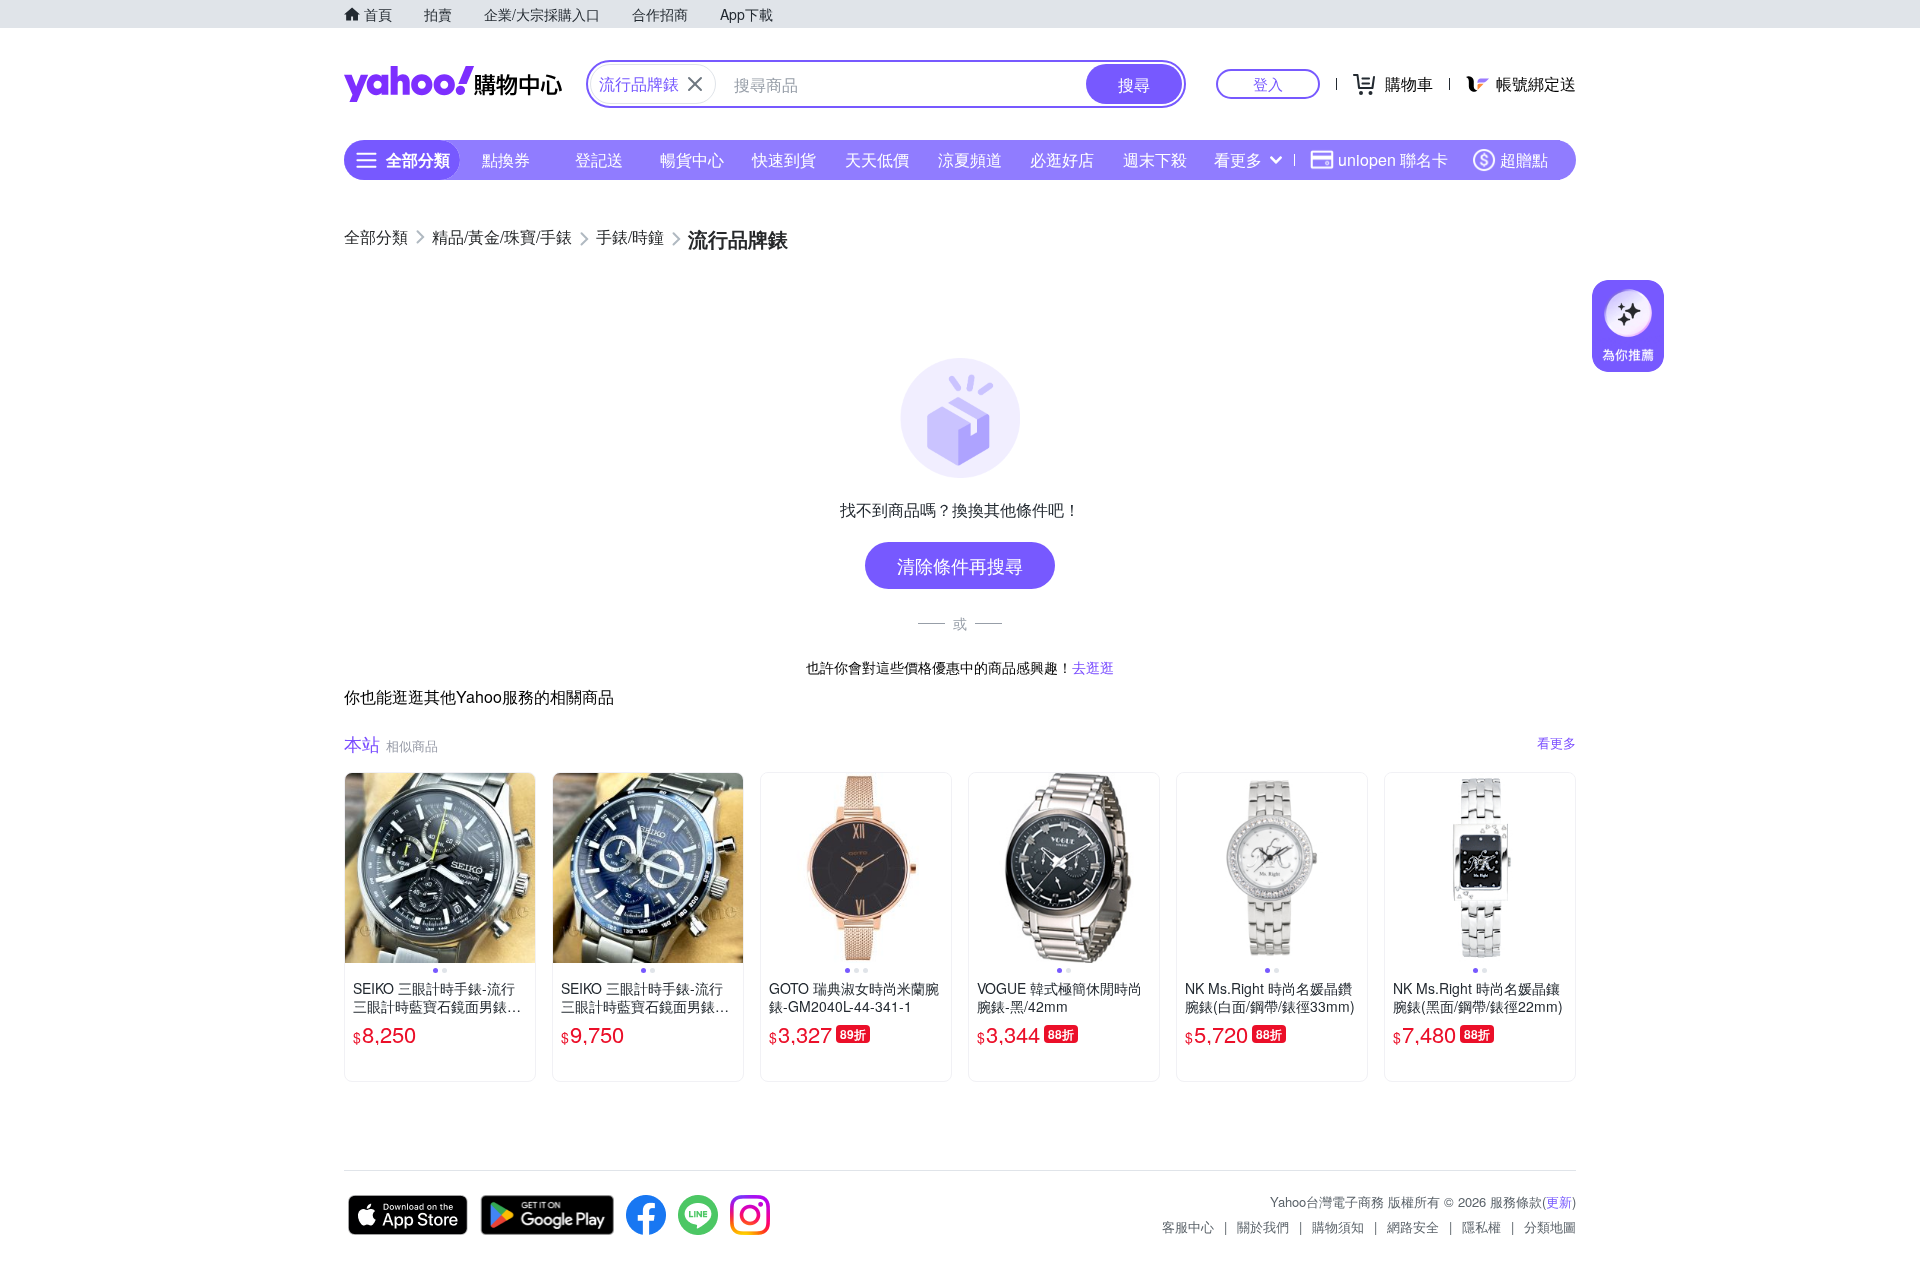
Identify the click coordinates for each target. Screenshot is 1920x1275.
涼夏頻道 (970, 159)
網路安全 (1413, 1226)
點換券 (506, 159)
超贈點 (1524, 159)
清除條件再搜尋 (960, 565)
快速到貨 (784, 159)
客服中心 (1188, 1226)
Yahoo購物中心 (453, 84)
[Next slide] (522, 868)
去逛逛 (1093, 667)
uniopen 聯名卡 (1393, 159)
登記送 (599, 159)
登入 (1268, 83)
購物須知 (1338, 1226)
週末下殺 (1155, 159)
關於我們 (1263, 1226)
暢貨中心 (692, 159)
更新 (1559, 1201)
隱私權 (1481, 1226)
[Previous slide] (358, 868)
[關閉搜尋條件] (695, 84)
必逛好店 (1062, 159)
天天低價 (877, 159)
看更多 (1238, 159)
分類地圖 (1550, 1226)
